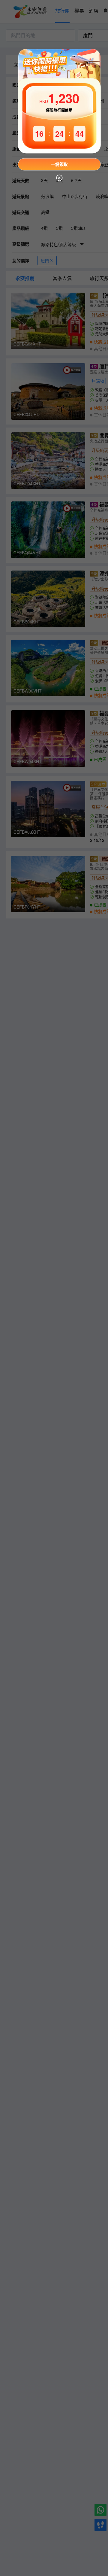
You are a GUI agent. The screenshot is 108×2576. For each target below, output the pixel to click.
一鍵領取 (59, 164)
